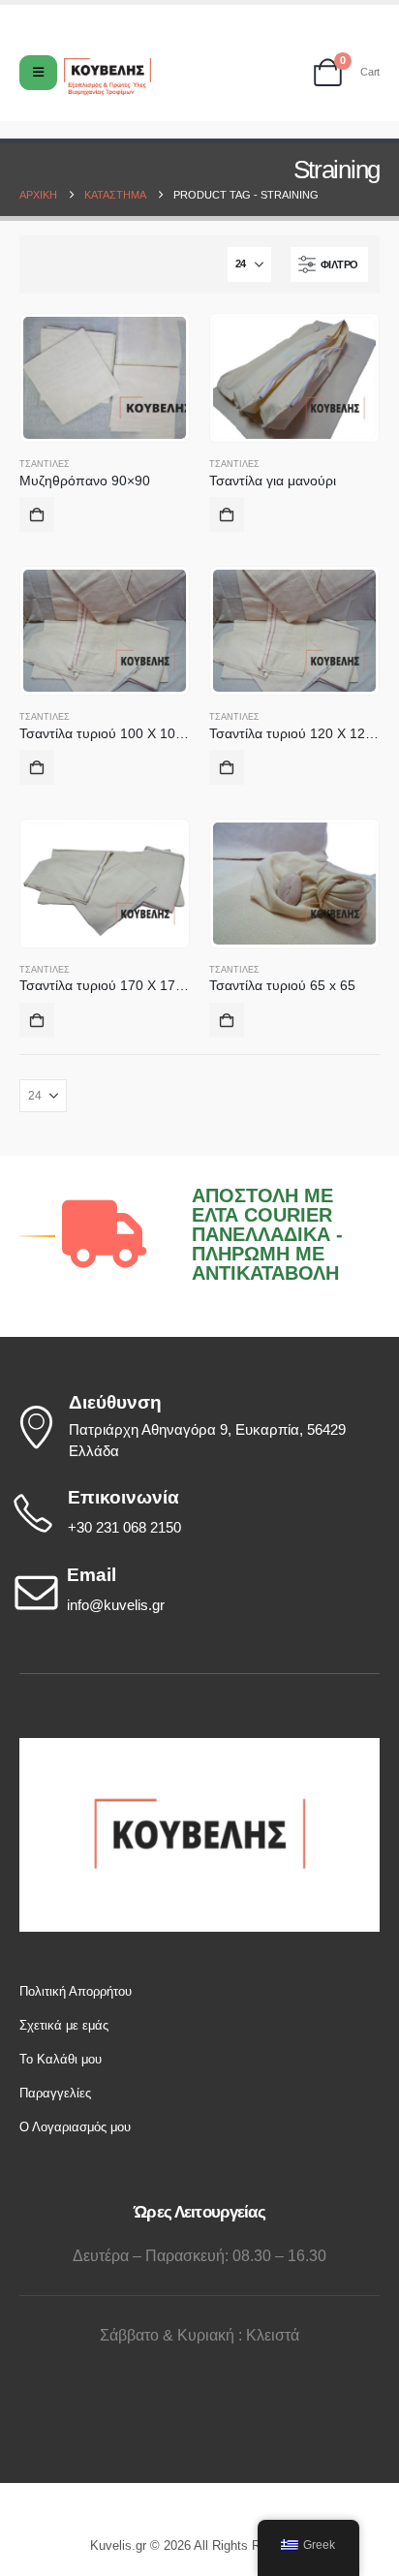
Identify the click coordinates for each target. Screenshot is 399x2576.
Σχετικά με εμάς (64, 2025)
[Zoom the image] (199, 1747)
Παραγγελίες (55, 2093)
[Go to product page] (105, 378)
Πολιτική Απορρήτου (76, 1991)
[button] (329, 264)
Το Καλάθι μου (61, 2059)
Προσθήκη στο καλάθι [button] (37, 514)
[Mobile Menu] (38, 73)
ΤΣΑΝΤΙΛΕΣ (45, 464)
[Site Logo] (107, 77)
